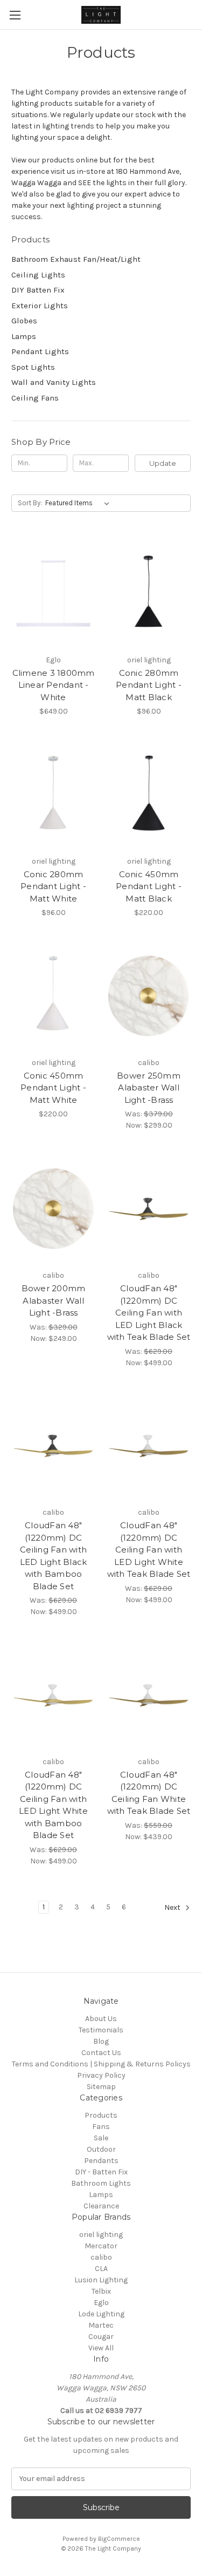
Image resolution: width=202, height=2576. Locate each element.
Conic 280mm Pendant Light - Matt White (53, 886)
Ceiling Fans (35, 398)
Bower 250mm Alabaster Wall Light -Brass (149, 1088)
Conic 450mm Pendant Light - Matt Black (149, 886)
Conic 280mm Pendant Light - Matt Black (149, 685)
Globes (24, 321)
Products (101, 2115)
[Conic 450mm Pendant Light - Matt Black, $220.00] (149, 795)
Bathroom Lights (101, 2183)
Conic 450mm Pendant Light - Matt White (53, 1088)
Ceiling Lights (38, 275)
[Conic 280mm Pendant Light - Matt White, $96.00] (53, 795)
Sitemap (101, 2087)
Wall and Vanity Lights (54, 382)
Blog (101, 2041)
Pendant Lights (40, 351)
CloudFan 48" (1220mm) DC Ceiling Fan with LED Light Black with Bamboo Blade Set (54, 1556)
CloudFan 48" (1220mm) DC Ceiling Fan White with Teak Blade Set (149, 1793)
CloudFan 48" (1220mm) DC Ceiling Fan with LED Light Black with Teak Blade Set (149, 1313)
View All (101, 2348)
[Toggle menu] (15, 15)
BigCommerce (119, 2539)
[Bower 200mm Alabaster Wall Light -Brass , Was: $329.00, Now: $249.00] (53, 1209)
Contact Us (101, 2053)
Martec (101, 2325)
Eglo (101, 2303)
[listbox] (79, 503)
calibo (101, 2257)
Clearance (101, 2206)
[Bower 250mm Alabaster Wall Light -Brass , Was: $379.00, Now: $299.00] (149, 996)
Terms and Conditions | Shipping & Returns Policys (101, 2064)
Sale (101, 2138)
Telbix (101, 2291)
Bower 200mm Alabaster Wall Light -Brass (54, 1300)
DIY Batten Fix (38, 290)
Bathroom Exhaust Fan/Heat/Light (76, 259)
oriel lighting (101, 2235)
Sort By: (30, 503)
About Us (101, 2019)
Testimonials (101, 2030)
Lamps (24, 336)
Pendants (101, 2161)
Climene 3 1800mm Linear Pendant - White (54, 685)
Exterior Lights (40, 306)
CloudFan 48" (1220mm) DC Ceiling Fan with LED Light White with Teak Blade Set (149, 1550)
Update (163, 463)
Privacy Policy (101, 2075)
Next (173, 1907)
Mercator (101, 2246)
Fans (101, 2127)
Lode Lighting (101, 2314)
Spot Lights (33, 367)
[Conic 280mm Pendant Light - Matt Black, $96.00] (149, 593)
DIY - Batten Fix (101, 2172)
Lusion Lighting (101, 2280)
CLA (101, 2269)
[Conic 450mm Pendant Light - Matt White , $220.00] (53, 996)
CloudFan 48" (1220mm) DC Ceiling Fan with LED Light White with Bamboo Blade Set (53, 1805)
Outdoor (101, 2149)
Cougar (101, 2337)
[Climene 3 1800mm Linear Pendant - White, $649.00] (53, 593)
